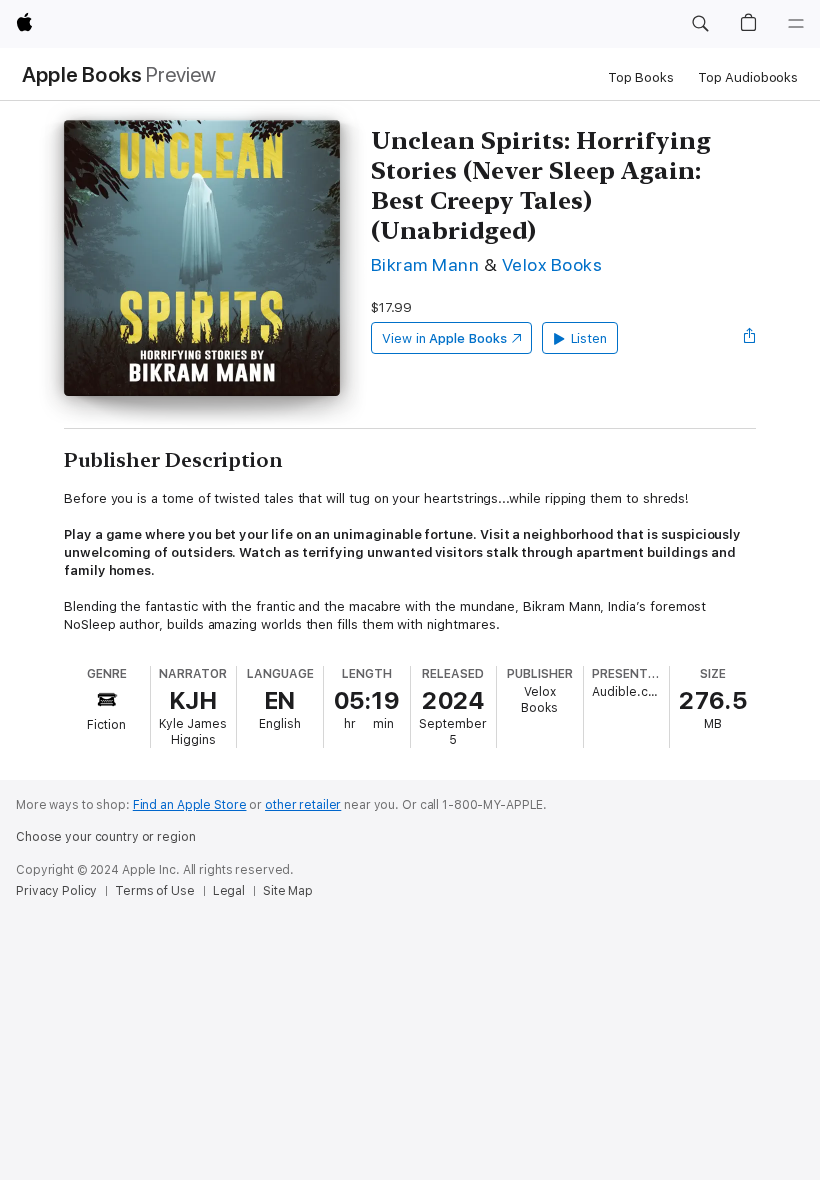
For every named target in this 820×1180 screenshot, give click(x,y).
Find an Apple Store (190, 805)
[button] (700, 24)
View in (444, 338)
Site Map (288, 891)
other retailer (303, 805)
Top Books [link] (641, 77)
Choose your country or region (106, 837)
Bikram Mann (425, 264)
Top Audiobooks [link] (748, 77)
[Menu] (796, 24)
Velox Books (552, 264)
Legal (229, 891)
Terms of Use (155, 891)
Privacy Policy (56, 891)
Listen (589, 338)
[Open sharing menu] (750, 338)
